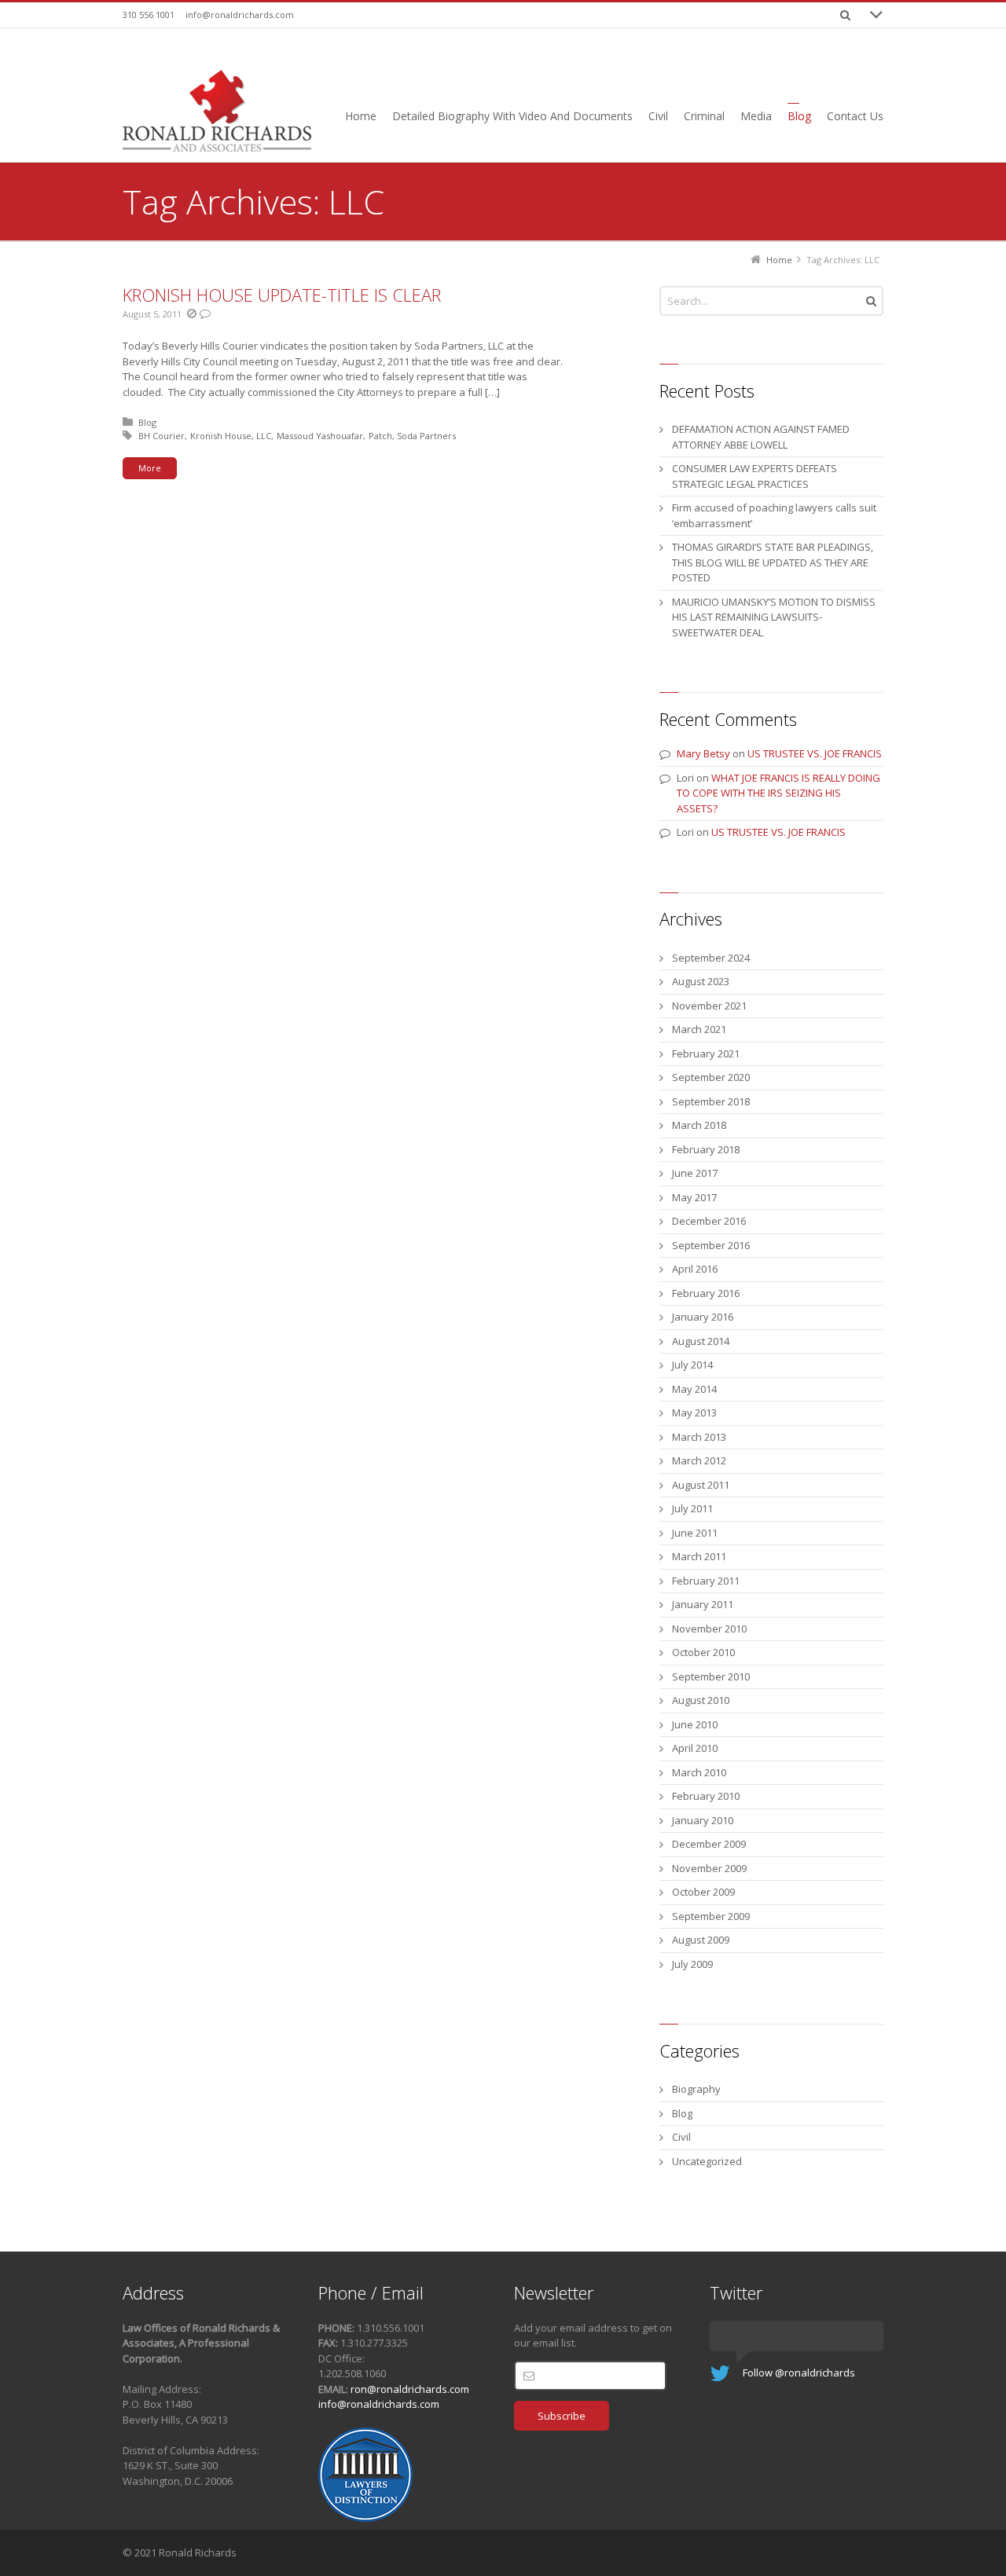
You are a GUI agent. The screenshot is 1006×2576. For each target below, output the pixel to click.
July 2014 (692, 1365)
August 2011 (701, 1485)
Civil (681, 2137)
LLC (264, 436)
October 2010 (703, 1652)
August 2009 (701, 1940)
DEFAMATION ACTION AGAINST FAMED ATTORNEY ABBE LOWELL (761, 437)
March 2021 (699, 1029)
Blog (147, 422)
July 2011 (692, 1508)
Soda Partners (426, 436)
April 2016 (695, 1269)
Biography (696, 2089)
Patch (380, 436)
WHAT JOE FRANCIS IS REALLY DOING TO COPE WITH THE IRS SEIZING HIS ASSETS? (778, 793)
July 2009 (692, 1964)
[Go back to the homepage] (217, 111)
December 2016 (709, 1221)
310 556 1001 (149, 15)
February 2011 (706, 1581)
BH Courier (162, 436)
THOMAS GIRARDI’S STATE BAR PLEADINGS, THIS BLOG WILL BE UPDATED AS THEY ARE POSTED (773, 562)
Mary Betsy (703, 753)
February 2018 (706, 1149)
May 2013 (694, 1413)
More (150, 468)
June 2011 (695, 1533)
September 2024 (711, 958)
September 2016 (711, 1245)
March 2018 (699, 1125)
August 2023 (701, 981)
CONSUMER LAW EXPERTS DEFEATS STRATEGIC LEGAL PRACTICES (754, 476)
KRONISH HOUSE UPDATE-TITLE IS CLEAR (282, 295)
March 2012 (699, 1460)
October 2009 (703, 1892)
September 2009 (711, 1916)
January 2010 (703, 1820)
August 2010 (701, 1700)
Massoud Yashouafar (320, 436)
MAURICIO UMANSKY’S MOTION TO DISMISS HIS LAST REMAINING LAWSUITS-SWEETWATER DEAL (774, 617)
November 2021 (709, 1006)
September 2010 (711, 1676)
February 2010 (706, 1796)
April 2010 (695, 1748)
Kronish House (221, 436)
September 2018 (711, 1101)
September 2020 (711, 1077)
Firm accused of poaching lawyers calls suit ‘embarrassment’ (774, 515)
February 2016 (706, 1293)
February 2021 (706, 1053)
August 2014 (701, 1341)
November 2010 (709, 1629)
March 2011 (699, 1556)
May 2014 (694, 1389)
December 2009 (709, 1844)
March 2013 (699, 1437)
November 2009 (709, 1868)
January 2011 (703, 1604)
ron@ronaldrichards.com (410, 2389)
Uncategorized (707, 2161)
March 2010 (699, 1772)
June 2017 (695, 1173)
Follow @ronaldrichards (799, 2373)
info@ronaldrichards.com (240, 15)
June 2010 (695, 1724)
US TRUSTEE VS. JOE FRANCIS (815, 753)
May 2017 (694, 1197)
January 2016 (703, 1317)
